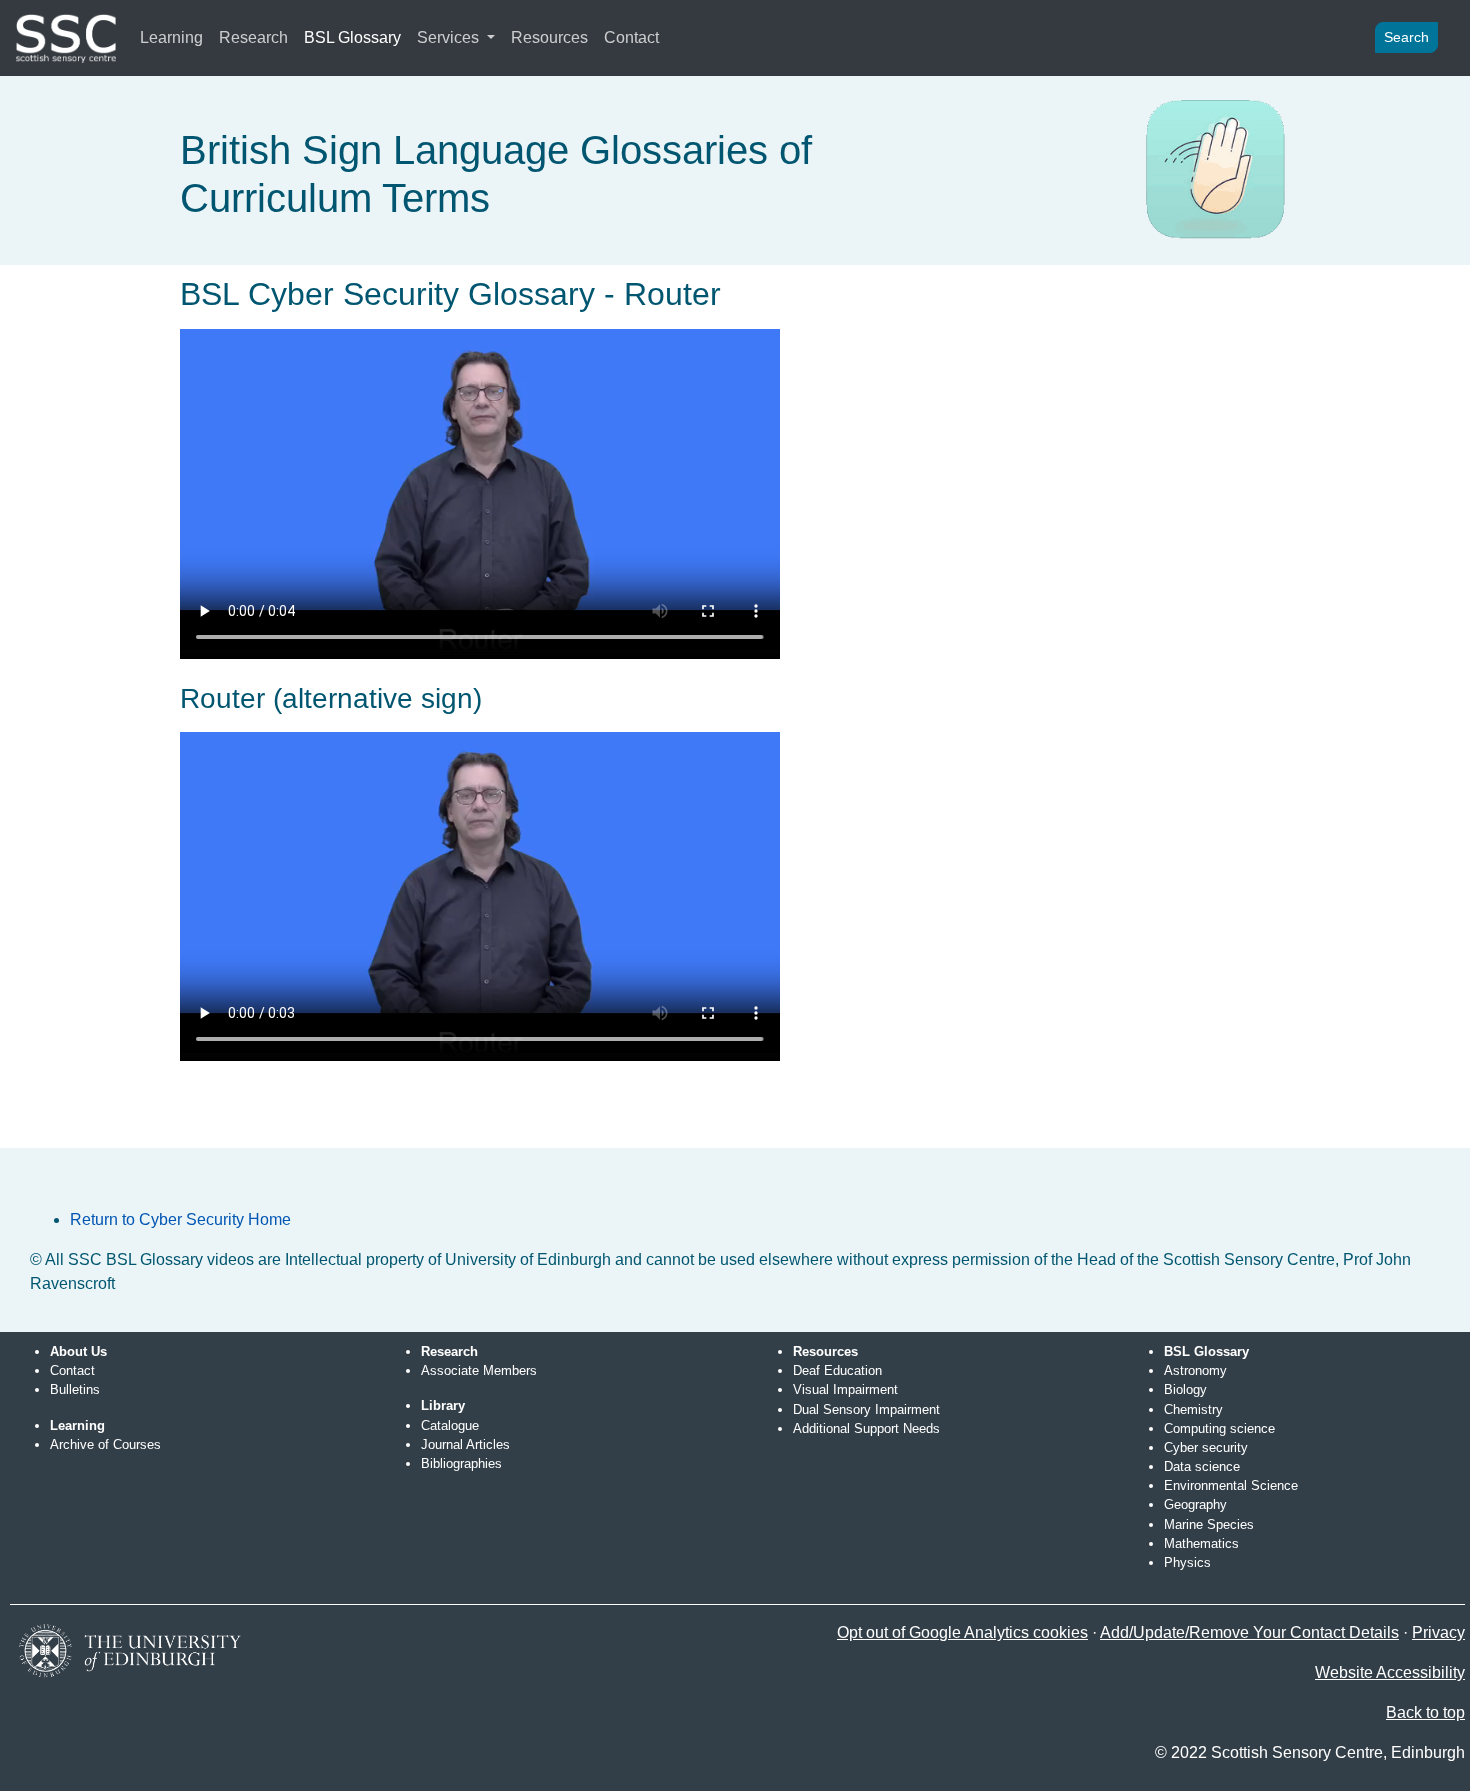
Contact (631, 37)
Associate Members (479, 1370)
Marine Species (1209, 1524)
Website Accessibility (1390, 1672)
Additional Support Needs (866, 1428)
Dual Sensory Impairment (866, 1409)
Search (1406, 37)
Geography (1195, 1504)
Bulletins (75, 1389)
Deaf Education (837, 1370)
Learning (171, 37)
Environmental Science (1231, 1485)
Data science (1202, 1466)
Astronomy (1195, 1370)
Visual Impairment (845, 1389)
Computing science (1219, 1428)
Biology (1185, 1389)
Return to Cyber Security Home (180, 1219)
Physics (1187, 1562)
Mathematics (1201, 1543)
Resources (549, 37)
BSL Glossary (352, 37)
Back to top (1425, 1712)
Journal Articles (465, 1444)
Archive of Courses (105, 1444)
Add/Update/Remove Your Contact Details (1249, 1632)
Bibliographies (461, 1463)
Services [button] (450, 37)
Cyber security (1206, 1447)
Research (253, 37)
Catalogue (450, 1425)
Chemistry (1193, 1409)
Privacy (1438, 1632)
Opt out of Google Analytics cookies (962, 1632)
